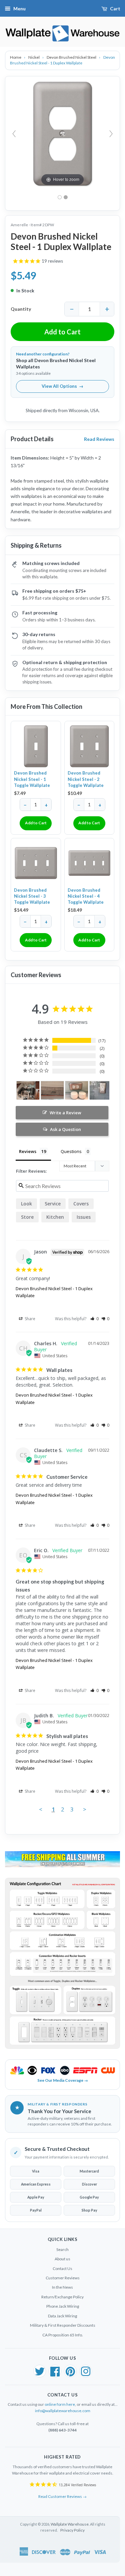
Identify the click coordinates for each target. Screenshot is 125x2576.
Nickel (34, 57)
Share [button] (29, 1319)
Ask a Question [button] (65, 1129)
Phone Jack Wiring (63, 2306)
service (53, 1204)
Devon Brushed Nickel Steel (72, 57)
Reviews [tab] (28, 1151)
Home (16, 57)
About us (62, 2259)
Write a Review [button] (65, 1113)
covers (81, 1204)
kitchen (55, 1217)
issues (84, 1217)
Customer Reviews (63, 2278)
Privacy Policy (72, 2530)
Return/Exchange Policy (62, 2297)
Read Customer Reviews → (62, 2496)
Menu (19, 9)
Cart (115, 9)
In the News (62, 2287)
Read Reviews (99, 439)
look (26, 1204)
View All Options (62, 386)
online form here (60, 2404)
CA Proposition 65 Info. (63, 2335)
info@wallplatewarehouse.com (63, 2411)
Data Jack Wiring (62, 2316)
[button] (94, 1319)
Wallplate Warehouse (70, 2524)
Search (62, 2249)
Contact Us (62, 2268)
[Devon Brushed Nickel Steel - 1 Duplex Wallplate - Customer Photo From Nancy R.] (101, 1090)
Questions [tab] (71, 1151)
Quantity (21, 309)
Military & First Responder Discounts (63, 2325)
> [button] (85, 1809)
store (27, 1217)
